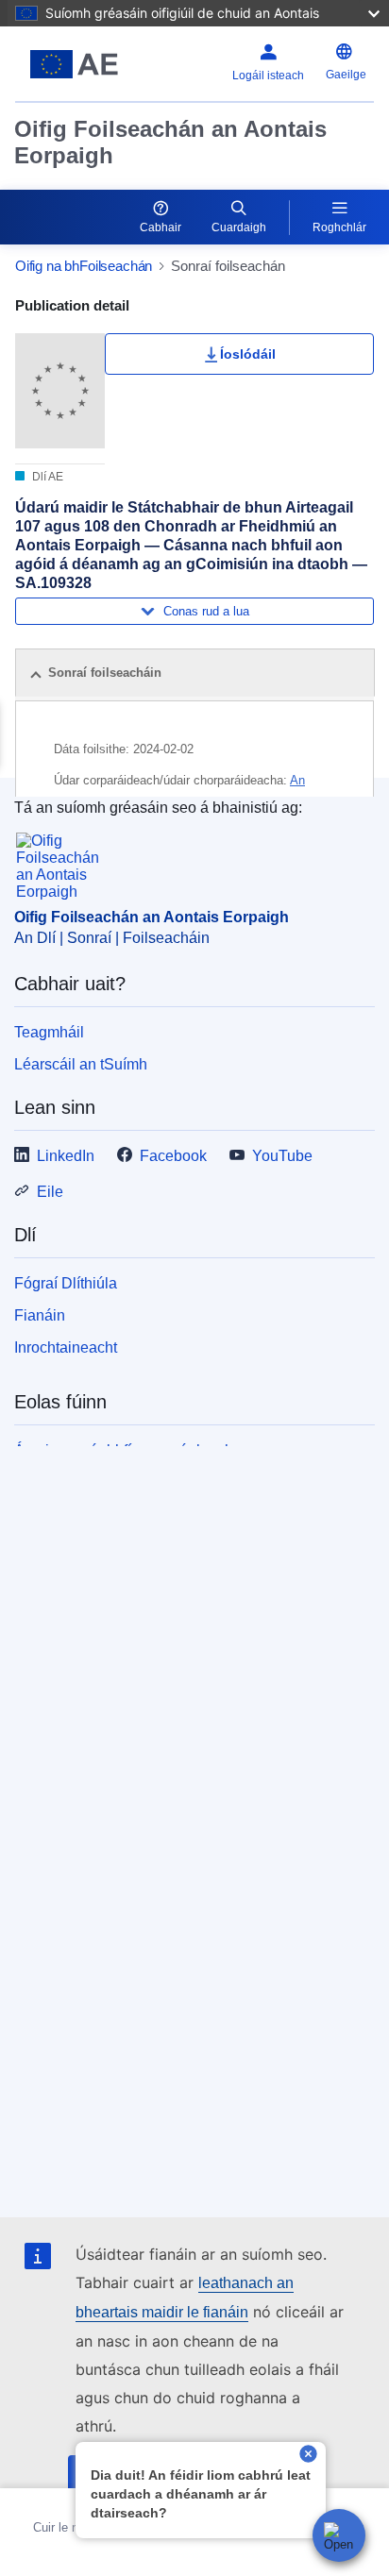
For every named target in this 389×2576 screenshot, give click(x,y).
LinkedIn (66, 1156)
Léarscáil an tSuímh (81, 1064)
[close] (308, 2456)
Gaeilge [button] (346, 75)
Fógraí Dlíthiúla (66, 1283)
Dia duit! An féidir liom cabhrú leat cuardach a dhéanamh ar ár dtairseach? (201, 2494)
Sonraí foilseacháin (105, 673)
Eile (50, 1192)
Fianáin (40, 1315)
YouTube (282, 1156)
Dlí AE (46, 477)
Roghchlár (339, 227)
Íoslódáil (248, 354)
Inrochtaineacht (66, 1347)
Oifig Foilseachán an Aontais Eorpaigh (170, 142)
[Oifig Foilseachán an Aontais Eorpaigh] (78, 64)
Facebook (173, 1156)
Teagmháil (49, 1032)
